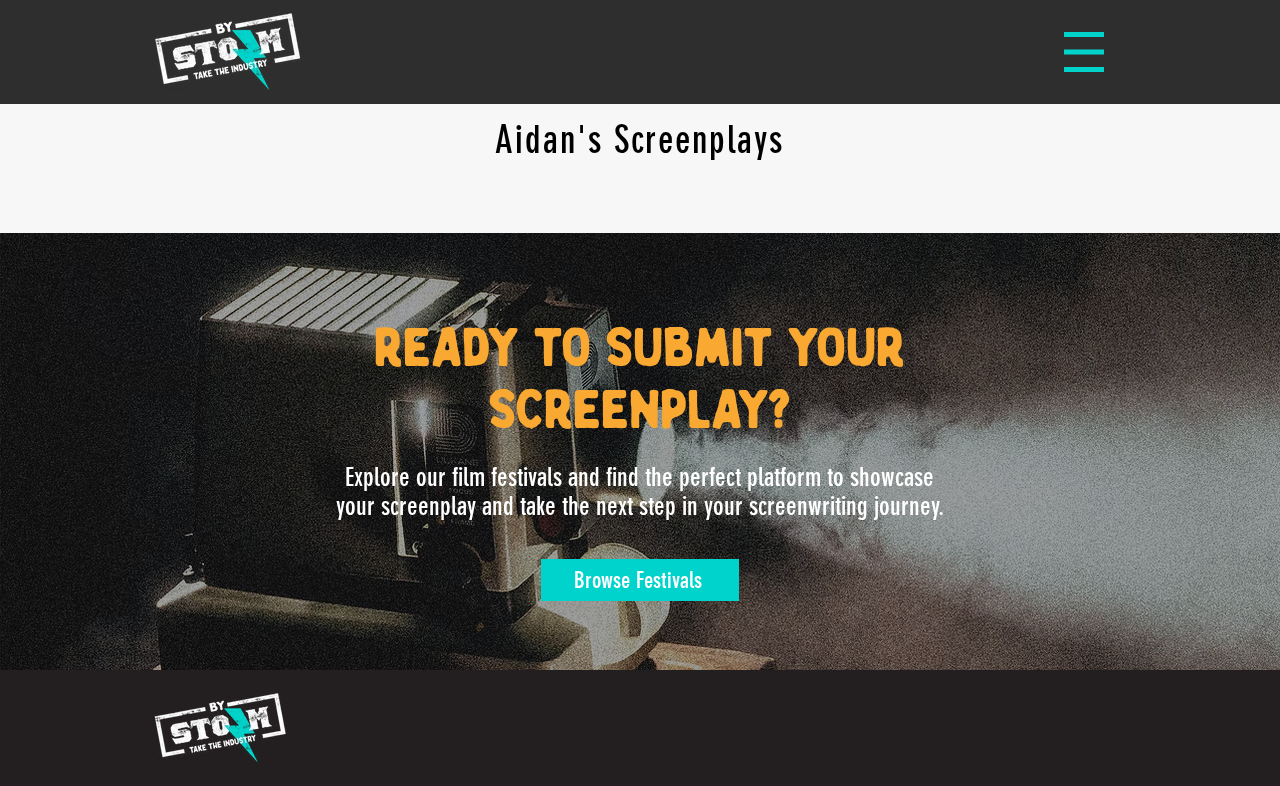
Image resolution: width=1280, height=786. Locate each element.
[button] (1084, 52)
